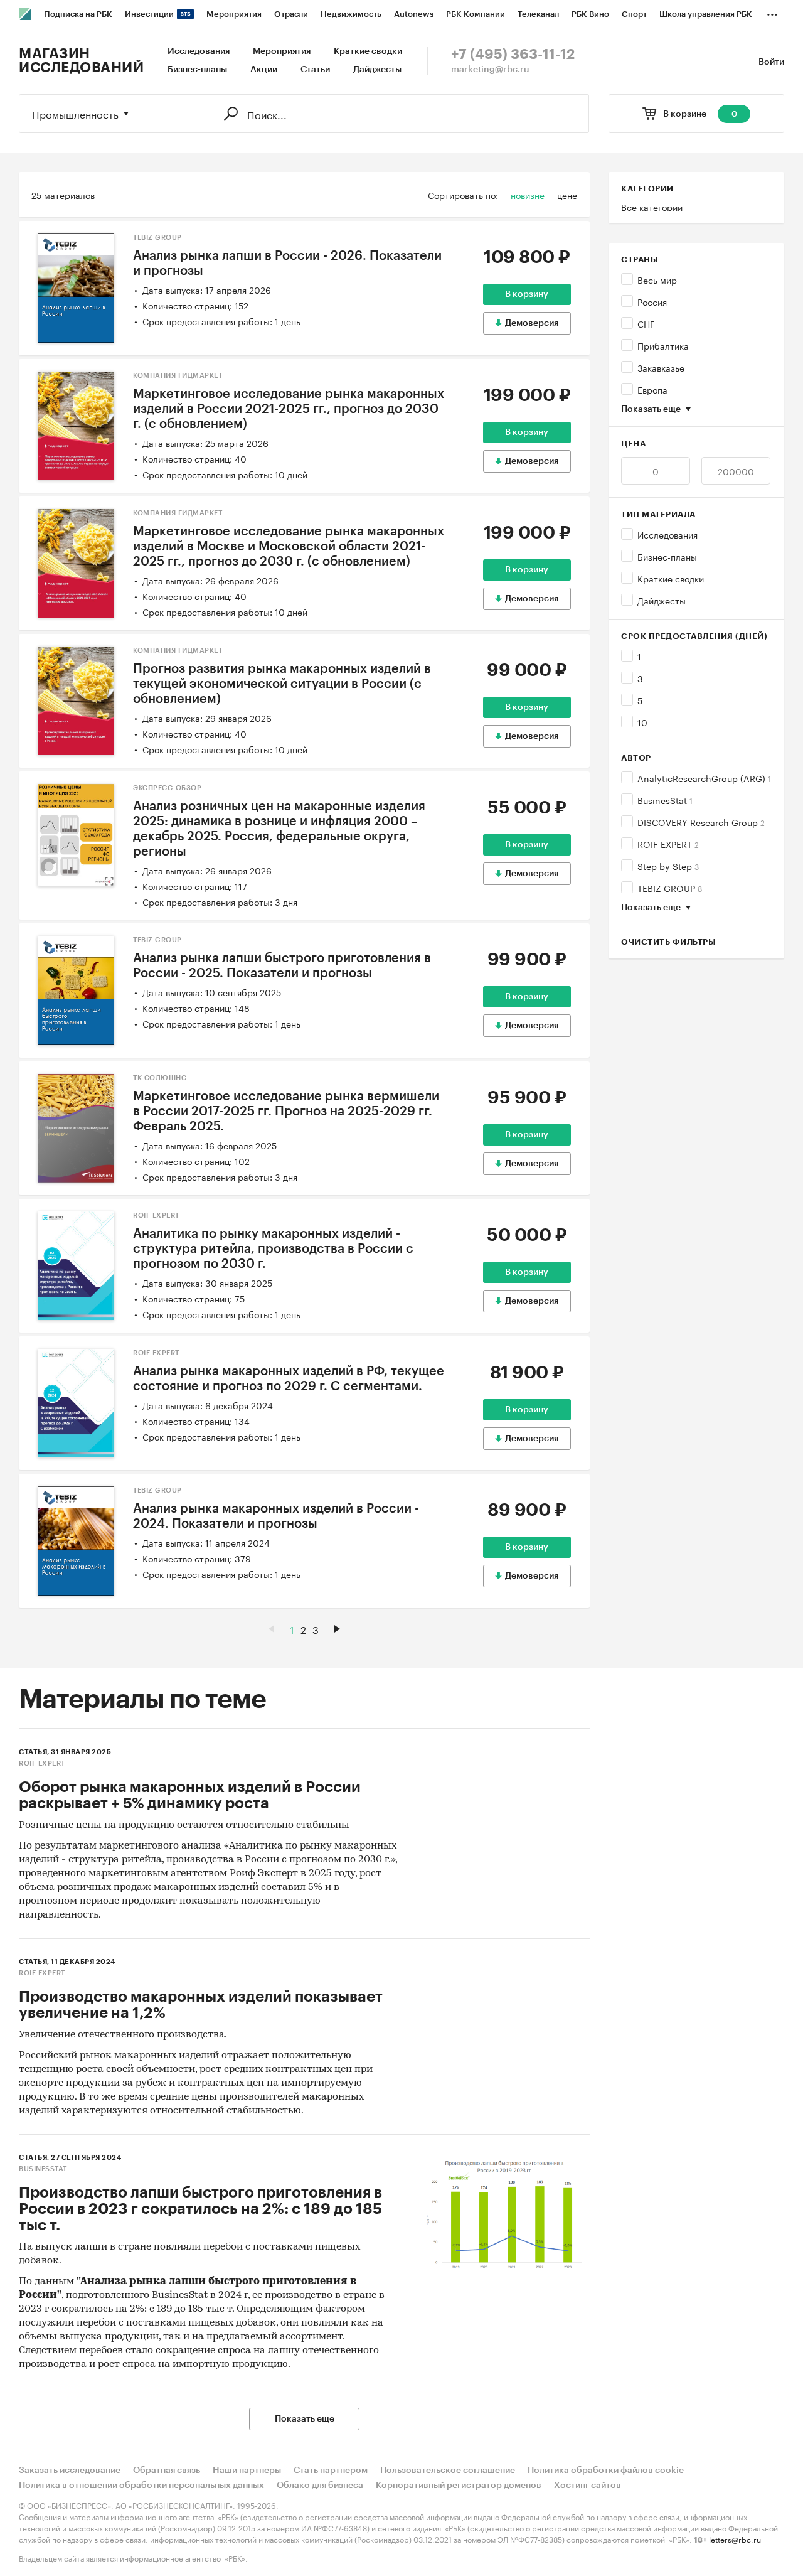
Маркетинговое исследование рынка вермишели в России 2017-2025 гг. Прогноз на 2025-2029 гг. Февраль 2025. (286, 1112)
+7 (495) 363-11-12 (513, 55)
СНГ (646, 323)
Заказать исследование (70, 2471)
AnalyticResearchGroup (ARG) (704, 778)
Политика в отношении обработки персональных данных (141, 2486)
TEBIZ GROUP (670, 888)
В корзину (527, 294)
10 (642, 722)
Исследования (199, 51)
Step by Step (668, 866)
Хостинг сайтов (588, 2486)
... (772, 12)
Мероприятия (282, 51)
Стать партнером (331, 2471)
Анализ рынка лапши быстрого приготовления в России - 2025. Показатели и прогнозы (282, 966)
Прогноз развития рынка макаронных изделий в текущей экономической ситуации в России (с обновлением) (282, 684)
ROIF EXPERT (668, 844)
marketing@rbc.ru (490, 70)
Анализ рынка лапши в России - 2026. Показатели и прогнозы (287, 264)
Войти (771, 62)
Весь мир (657, 279)
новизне (528, 195)
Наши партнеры (247, 2471)
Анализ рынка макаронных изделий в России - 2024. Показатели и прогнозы (276, 1516)
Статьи (315, 70)
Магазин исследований (81, 61)
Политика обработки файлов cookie (606, 2471)
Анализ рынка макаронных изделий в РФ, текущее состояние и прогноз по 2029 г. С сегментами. (289, 1379)
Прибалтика (663, 345)
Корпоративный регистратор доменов (459, 2486)
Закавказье (661, 367)
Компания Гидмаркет (178, 376)
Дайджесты (377, 70)
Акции (264, 70)
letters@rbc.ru (735, 2539)
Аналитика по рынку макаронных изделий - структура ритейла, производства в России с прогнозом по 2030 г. (273, 1249)
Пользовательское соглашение (448, 2471)
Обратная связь (167, 2471)
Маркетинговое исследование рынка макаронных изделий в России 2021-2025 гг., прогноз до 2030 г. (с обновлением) (289, 409)
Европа (652, 389)
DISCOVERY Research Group (701, 822)
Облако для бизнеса (320, 2486)
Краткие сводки (368, 51)
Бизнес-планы (197, 70)
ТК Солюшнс (160, 1078)
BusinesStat (665, 800)
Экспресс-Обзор (167, 788)
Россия (652, 301)
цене (567, 195)
